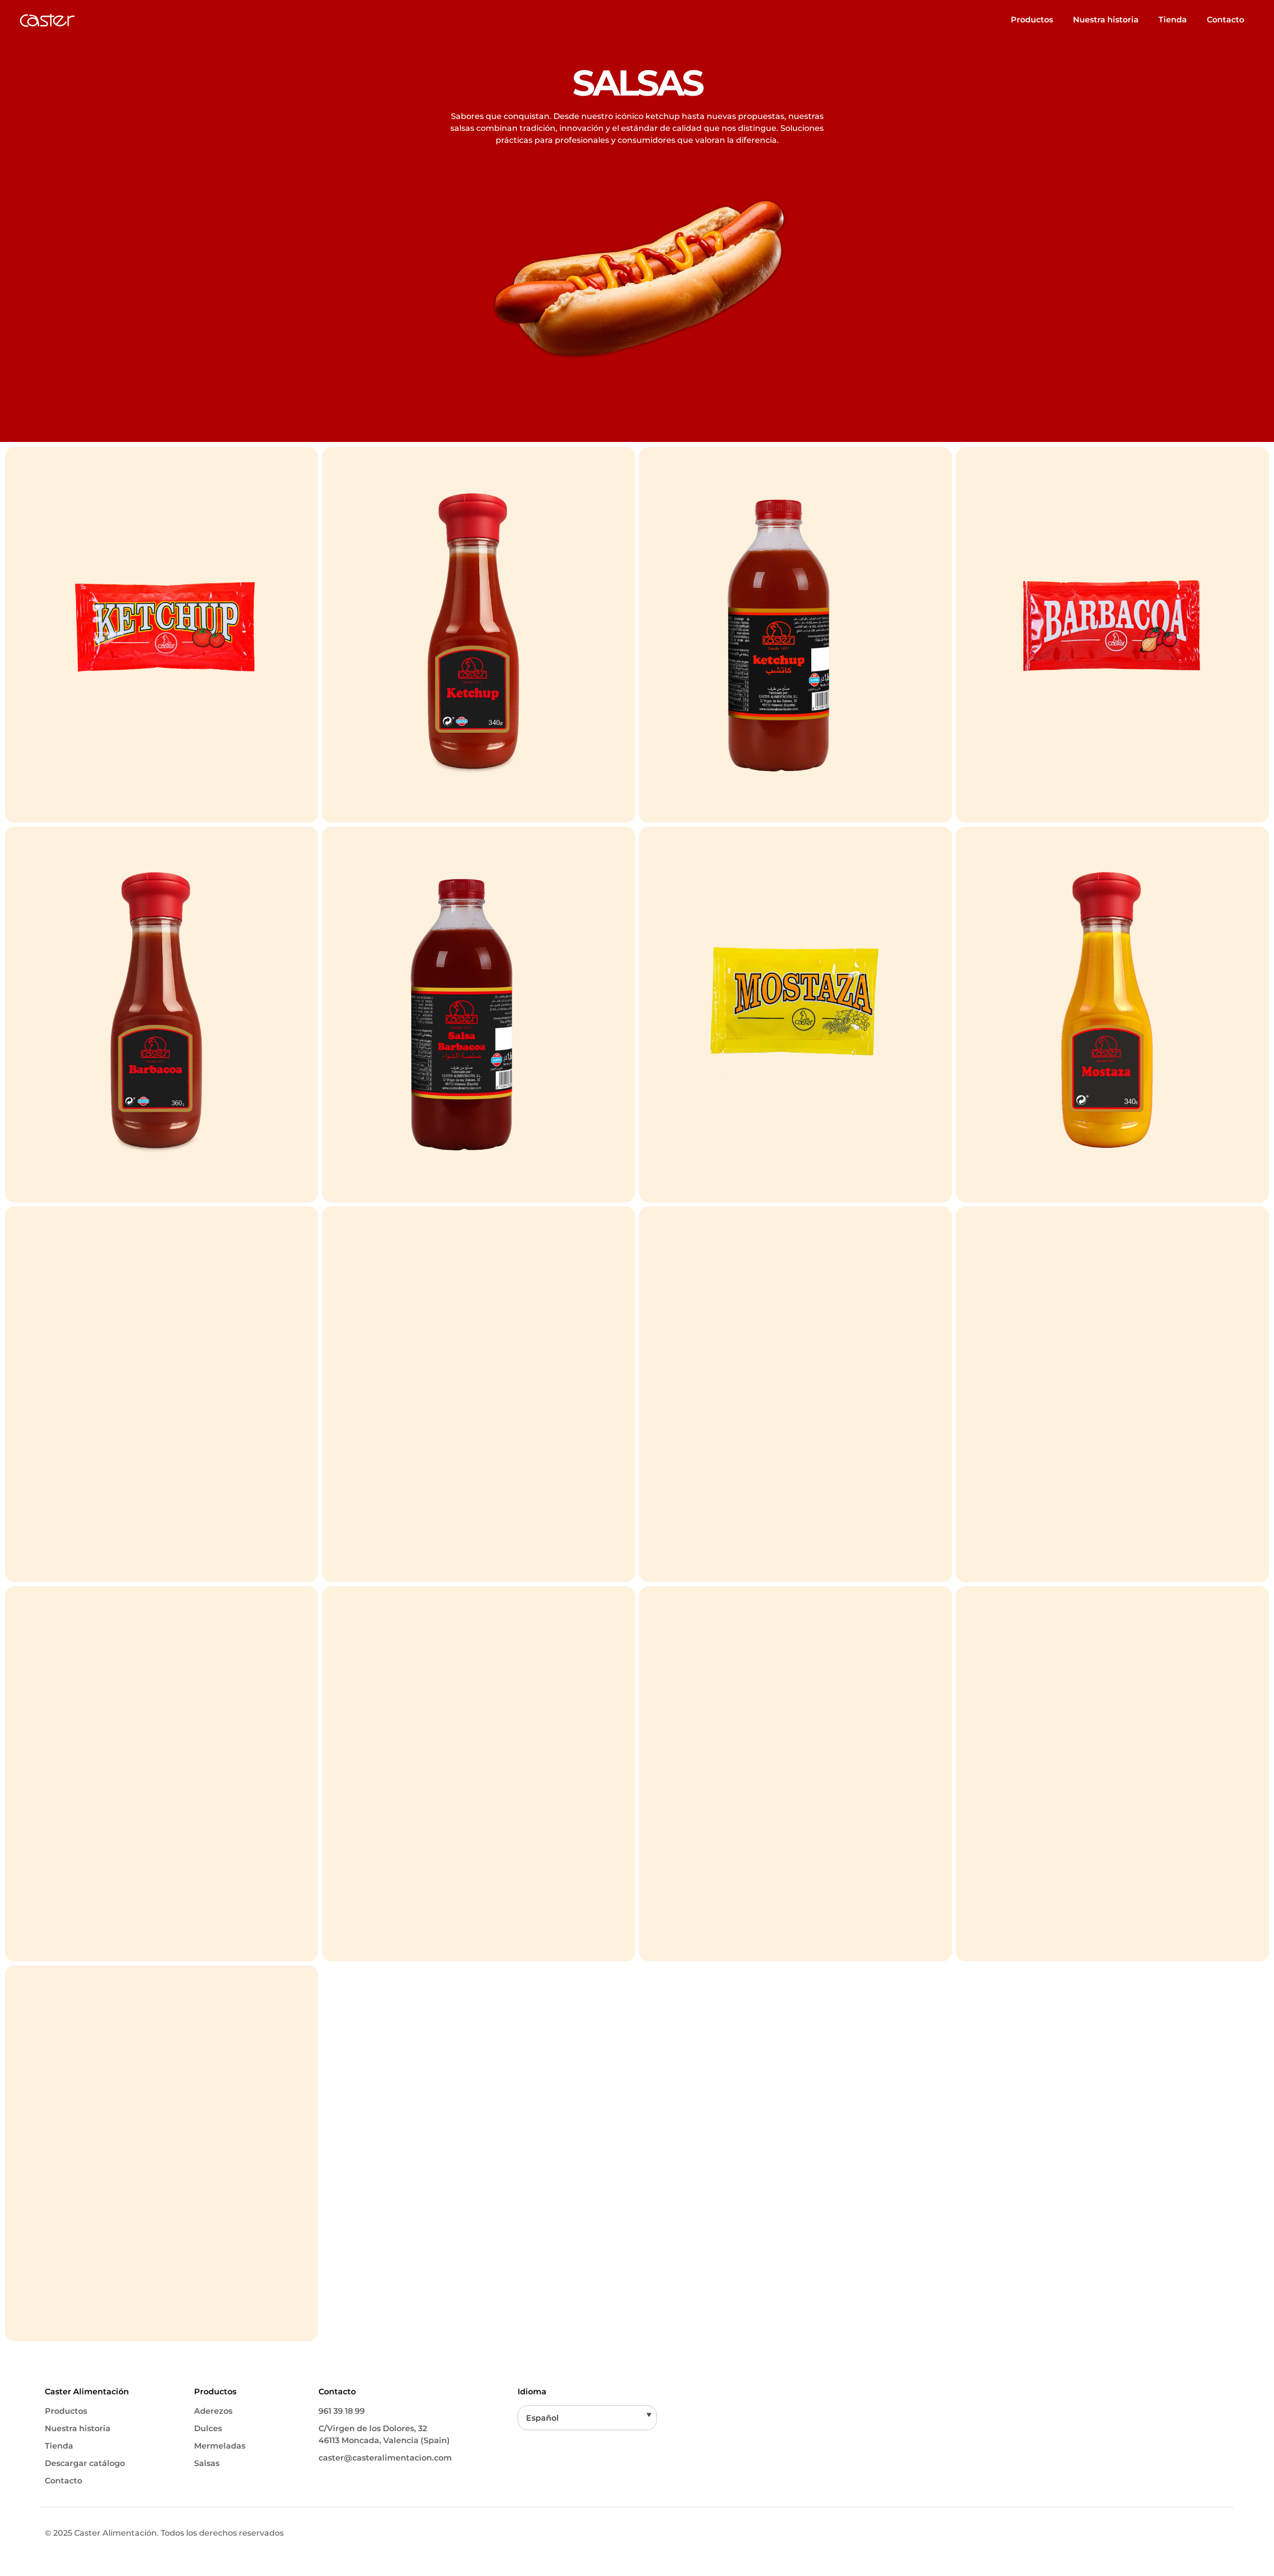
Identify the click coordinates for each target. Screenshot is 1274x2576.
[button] (587, 2418)
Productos (1032, 20)
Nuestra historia (1106, 20)
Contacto (1225, 20)
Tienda (1173, 20)
